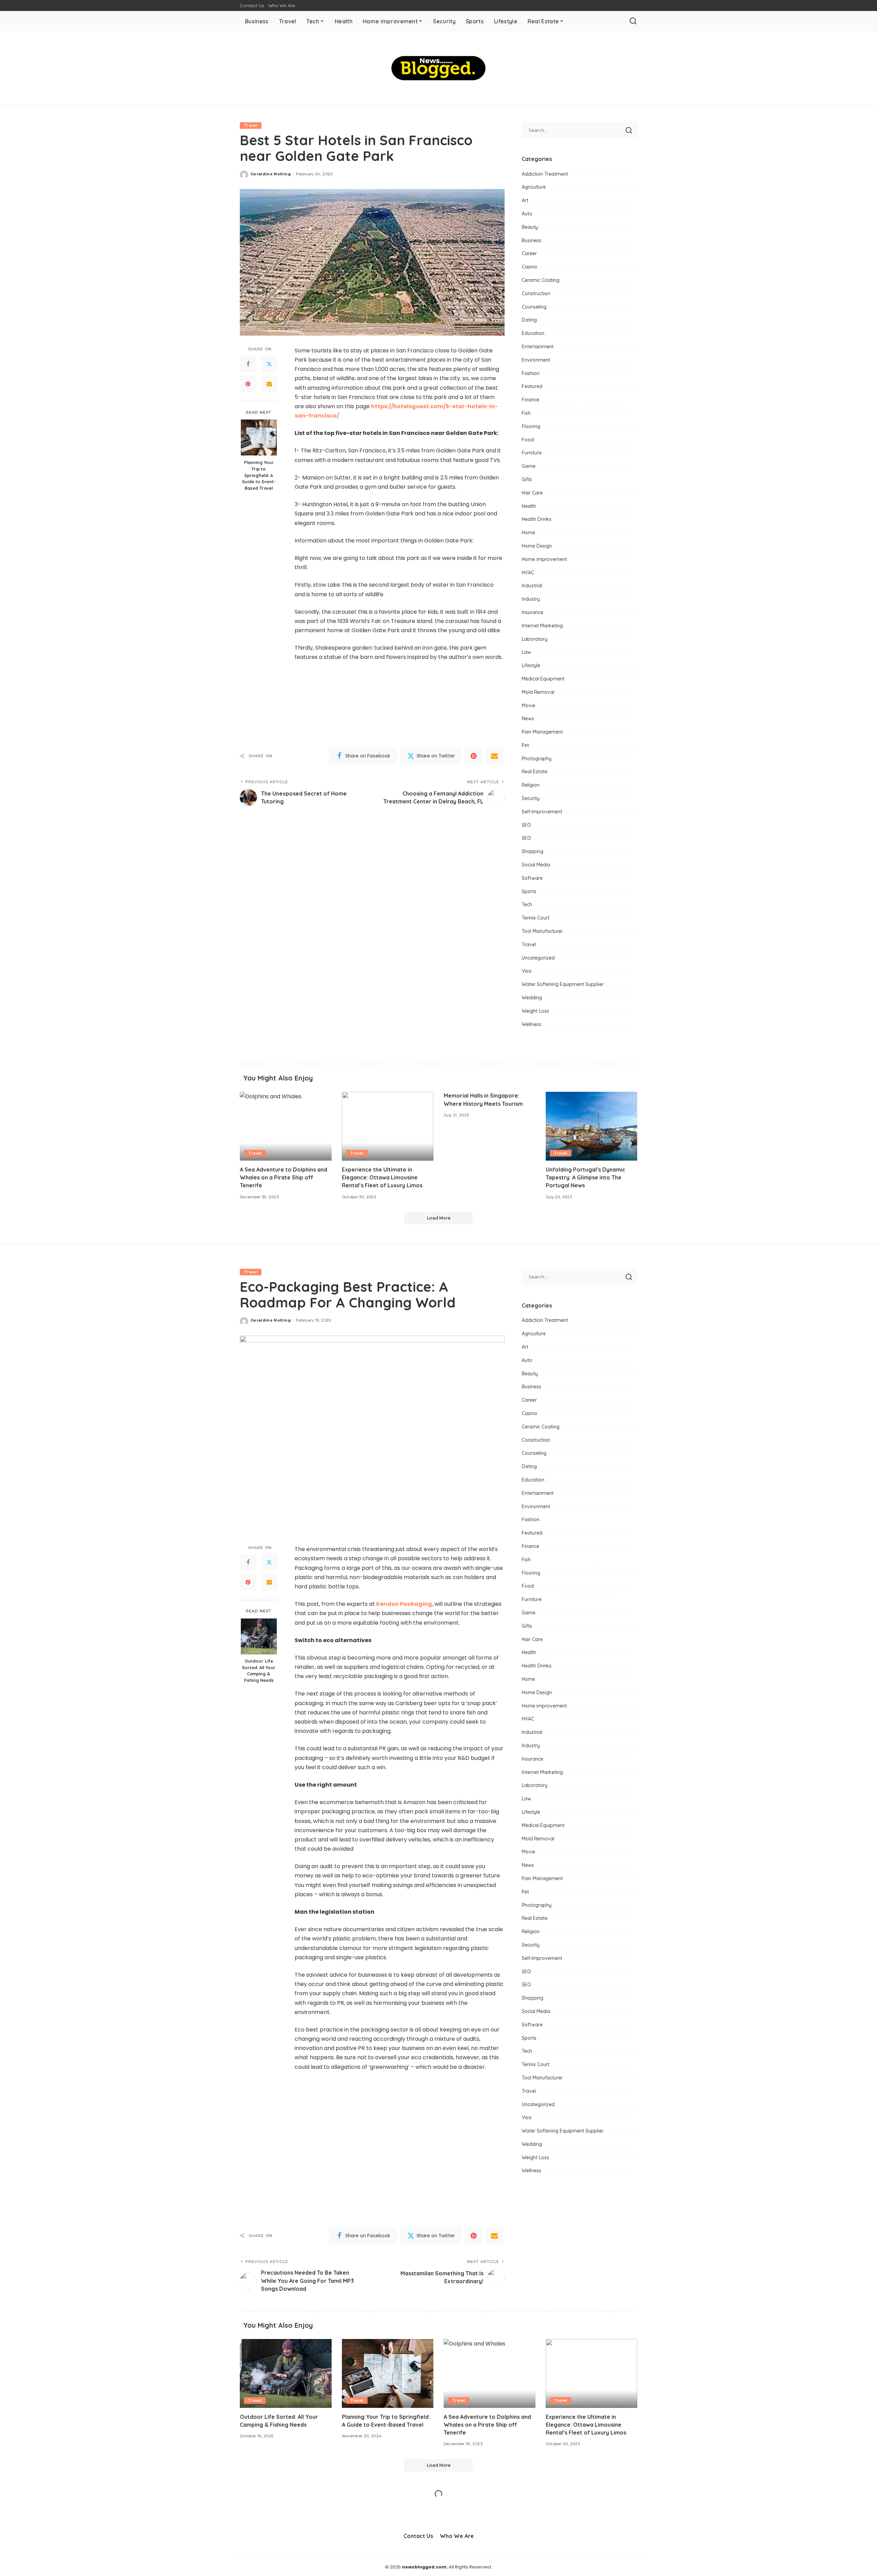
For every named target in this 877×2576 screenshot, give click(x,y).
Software (532, 878)
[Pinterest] (248, 384)
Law (526, 652)
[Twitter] (269, 364)
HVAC (528, 573)
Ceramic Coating (541, 280)
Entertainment (538, 347)
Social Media (536, 865)
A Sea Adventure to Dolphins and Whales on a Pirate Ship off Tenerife (283, 1177)
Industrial (532, 586)
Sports (529, 891)
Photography (537, 759)
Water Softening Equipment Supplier (563, 984)
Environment (536, 360)
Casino (529, 267)
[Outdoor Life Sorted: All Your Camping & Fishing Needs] (259, 1636)
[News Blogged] (439, 68)
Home (528, 533)
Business (532, 240)
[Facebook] (248, 364)
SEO (526, 825)
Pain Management (542, 732)
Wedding (532, 998)
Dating (529, 320)
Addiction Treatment (545, 174)
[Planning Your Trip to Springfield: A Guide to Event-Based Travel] (259, 437)
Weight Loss (535, 1011)
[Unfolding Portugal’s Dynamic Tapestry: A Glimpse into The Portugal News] (592, 1126)
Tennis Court (536, 918)
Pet (525, 745)
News (528, 718)
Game (529, 466)
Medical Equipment (543, 679)
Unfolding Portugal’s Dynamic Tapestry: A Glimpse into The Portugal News (585, 1177)
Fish (526, 413)
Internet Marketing (542, 626)
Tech (527, 904)
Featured (532, 386)
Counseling (534, 307)
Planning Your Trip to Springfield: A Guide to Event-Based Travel (259, 475)
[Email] (269, 384)
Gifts (527, 479)
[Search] (633, 21)
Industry (531, 599)
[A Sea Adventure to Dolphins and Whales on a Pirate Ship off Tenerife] (286, 1126)
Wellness (532, 1024)
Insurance (533, 612)
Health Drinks (537, 519)
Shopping (533, 851)
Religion (531, 785)
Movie (528, 705)
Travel (251, 125)
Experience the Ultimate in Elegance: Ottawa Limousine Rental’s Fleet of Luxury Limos (382, 1177)
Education (533, 333)
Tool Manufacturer (542, 931)
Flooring (531, 426)
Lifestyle (531, 665)
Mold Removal (538, 692)
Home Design (537, 546)
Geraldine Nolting (271, 174)
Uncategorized (538, 958)
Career (529, 253)
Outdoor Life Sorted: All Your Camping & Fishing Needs (259, 1671)
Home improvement (544, 559)
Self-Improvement (542, 812)
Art (525, 200)
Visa (527, 971)
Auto (527, 214)
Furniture (532, 453)
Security (531, 798)
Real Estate (535, 772)
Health (529, 506)
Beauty (530, 227)
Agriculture (534, 187)
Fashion (531, 373)
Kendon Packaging (404, 1604)
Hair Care (532, 493)
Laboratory (535, 639)
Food (528, 440)
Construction (536, 293)
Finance (530, 400)
